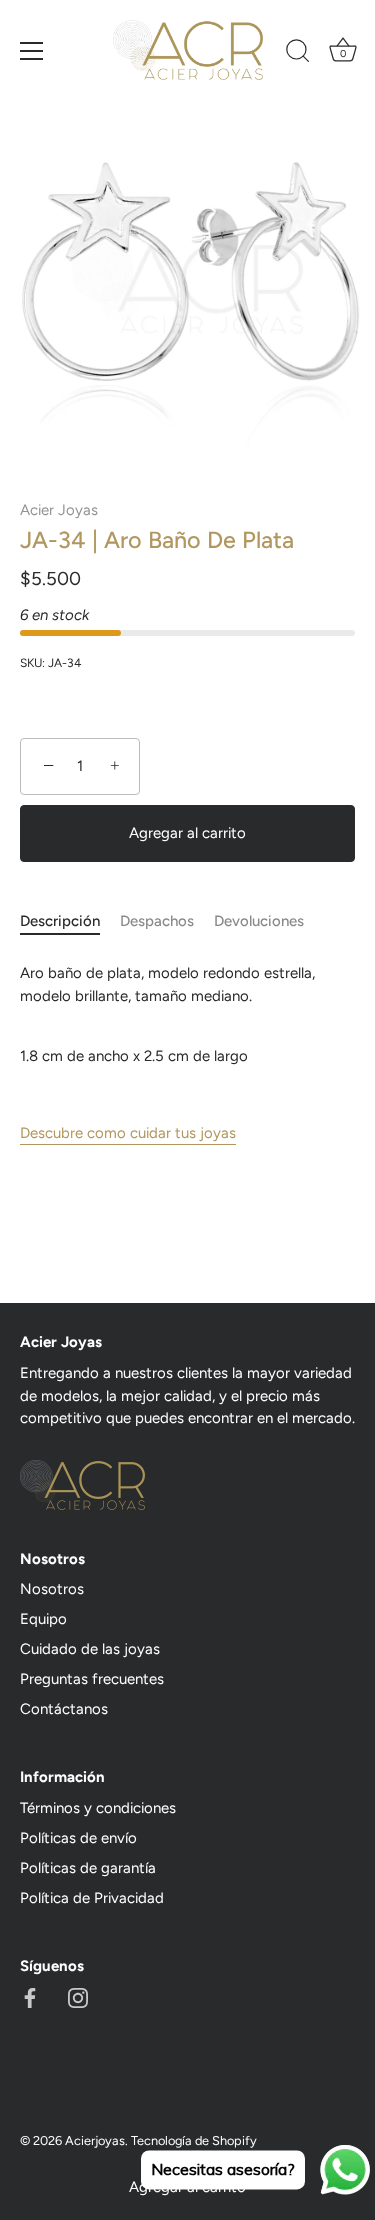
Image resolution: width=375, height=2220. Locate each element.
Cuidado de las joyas (90, 1649)
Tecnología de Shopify (194, 2140)
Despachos (157, 921)
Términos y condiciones (98, 1808)
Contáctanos (64, 1709)
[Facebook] (30, 1997)
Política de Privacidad (92, 1898)
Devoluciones (259, 921)
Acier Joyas (59, 510)
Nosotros (52, 1589)
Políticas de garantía (88, 1868)
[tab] (70, 921)
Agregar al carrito (187, 833)
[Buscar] (298, 54)
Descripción (60, 921)
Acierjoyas (95, 2140)
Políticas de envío (78, 1838)
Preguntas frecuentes (92, 1679)
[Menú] (32, 51)
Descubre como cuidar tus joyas (128, 1133)
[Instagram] (78, 1997)
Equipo (43, 1619)
